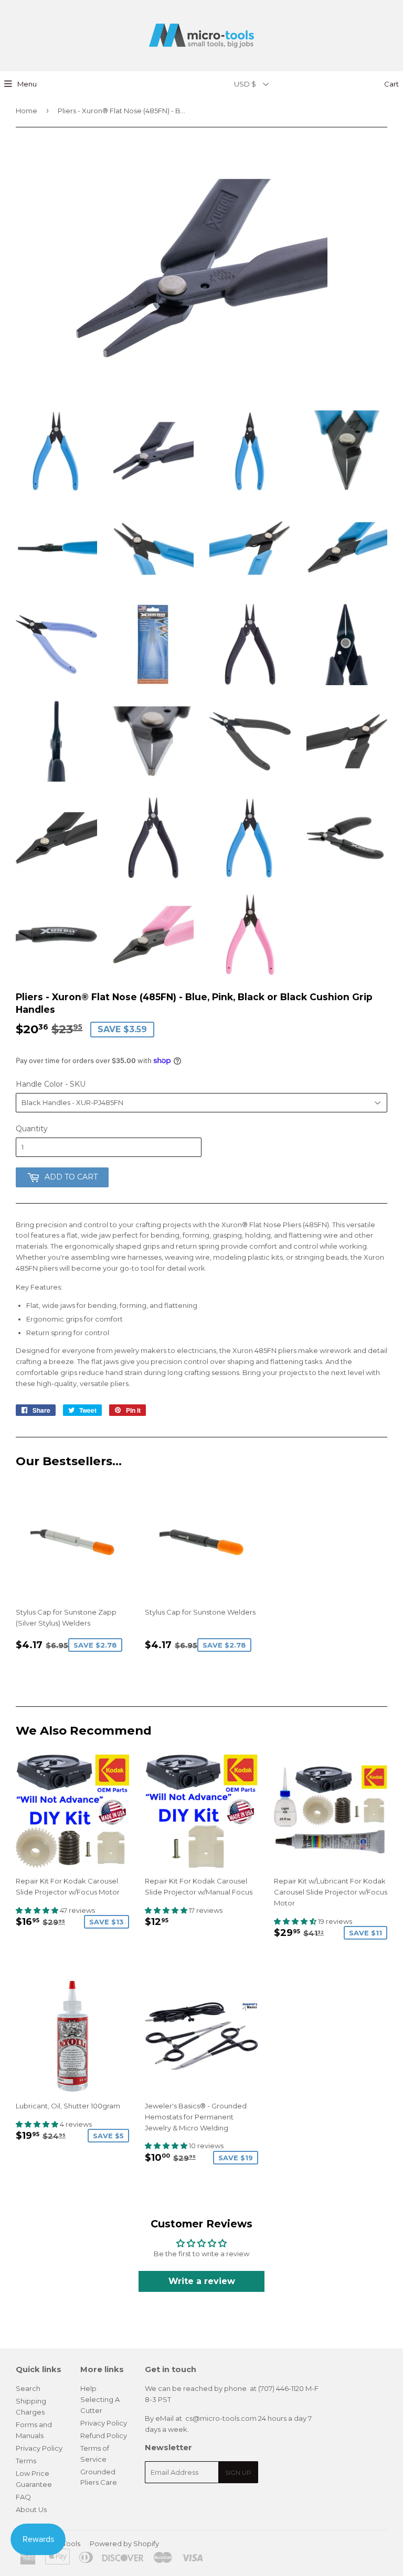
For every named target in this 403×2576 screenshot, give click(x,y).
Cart (391, 84)
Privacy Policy (39, 2448)
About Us (31, 2509)
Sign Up (238, 2472)
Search (28, 2388)
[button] (38, 1910)
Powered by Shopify (124, 2543)
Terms (26, 2461)
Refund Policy (104, 2436)
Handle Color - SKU (51, 1084)
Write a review (202, 2281)
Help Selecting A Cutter (100, 2399)
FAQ (23, 2497)
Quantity (32, 1129)
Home (26, 111)
